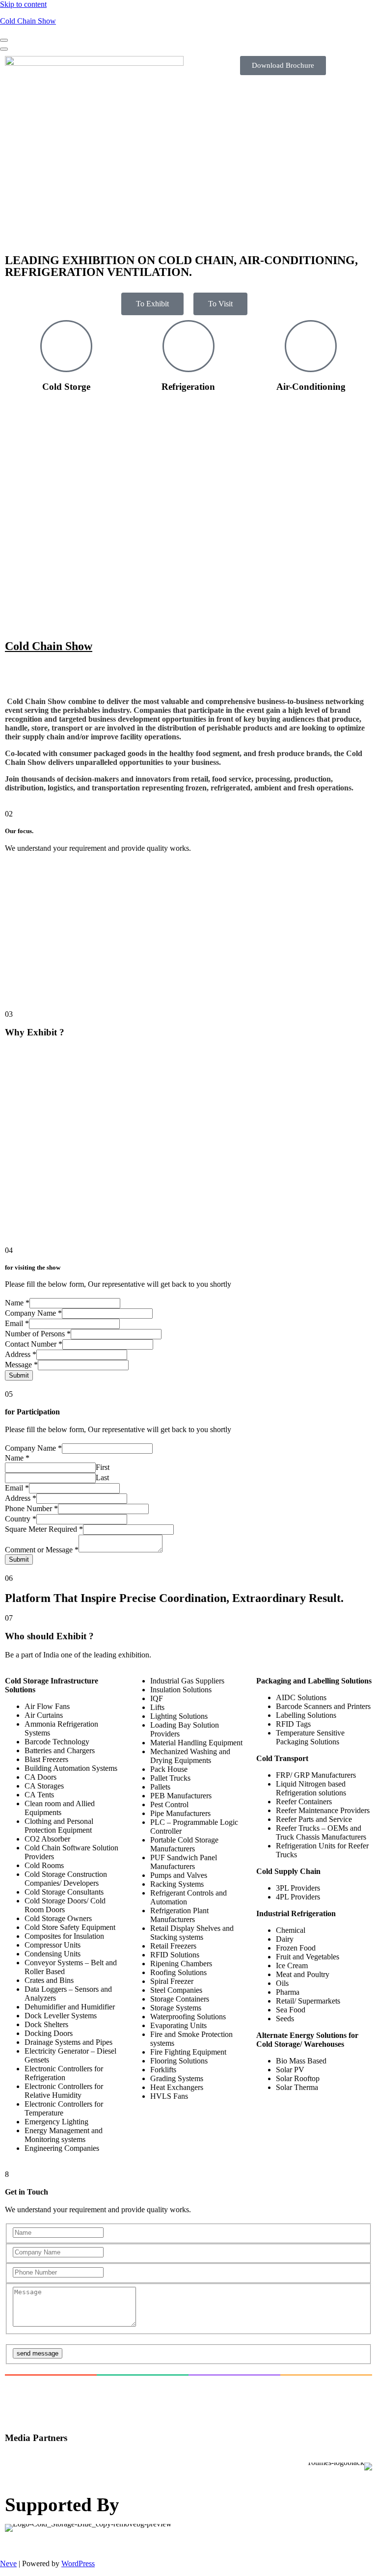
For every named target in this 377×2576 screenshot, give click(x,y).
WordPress (78, 2563)
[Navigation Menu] (4, 40)
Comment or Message (42, 1550)
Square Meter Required (44, 1529)
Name (17, 1303)
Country (21, 1519)
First (103, 1467)
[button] (188, 2395)
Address (21, 1354)
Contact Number (34, 1344)
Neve (8, 2563)
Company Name (33, 1313)
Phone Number (31, 1508)
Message (21, 1365)
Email (17, 1323)
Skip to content (23, 4)
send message (38, 2353)
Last (102, 1478)
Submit (19, 1375)
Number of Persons (38, 1334)
